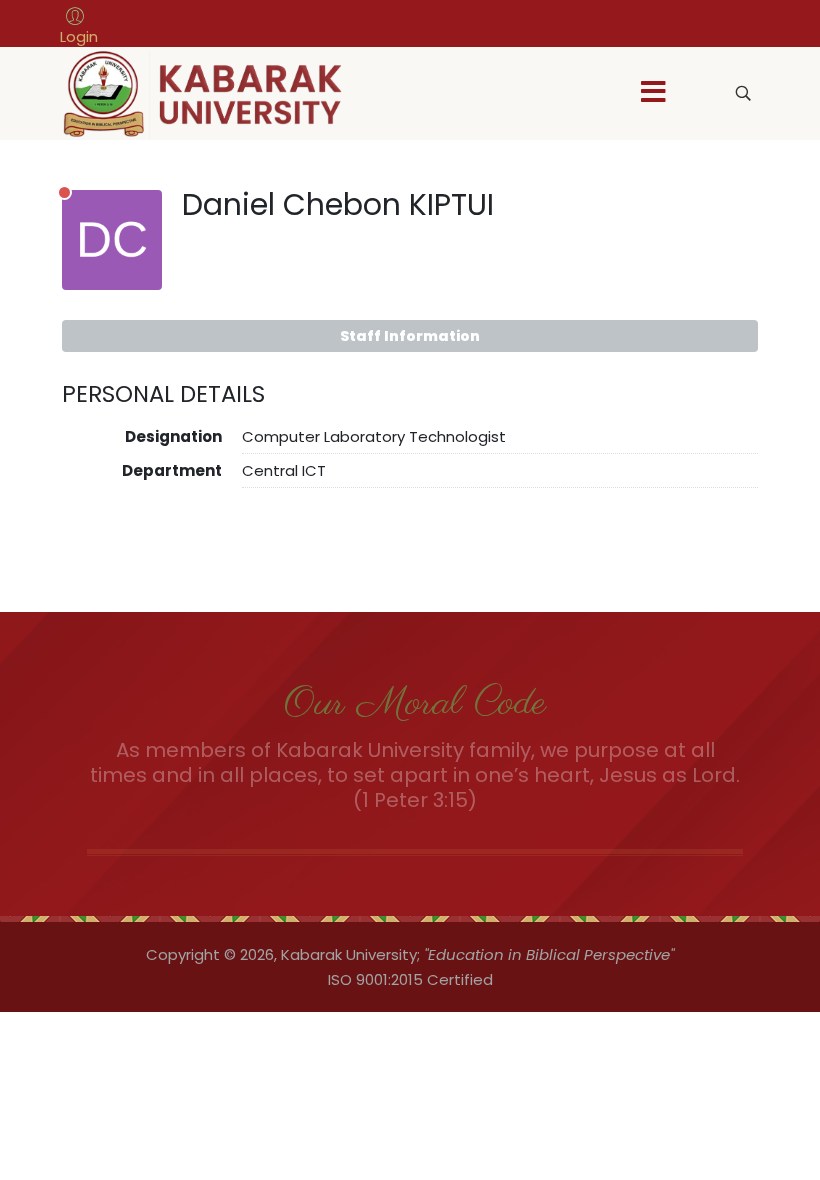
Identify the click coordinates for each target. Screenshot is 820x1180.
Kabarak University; (350, 954)
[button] (79, 26)
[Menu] (653, 93)
